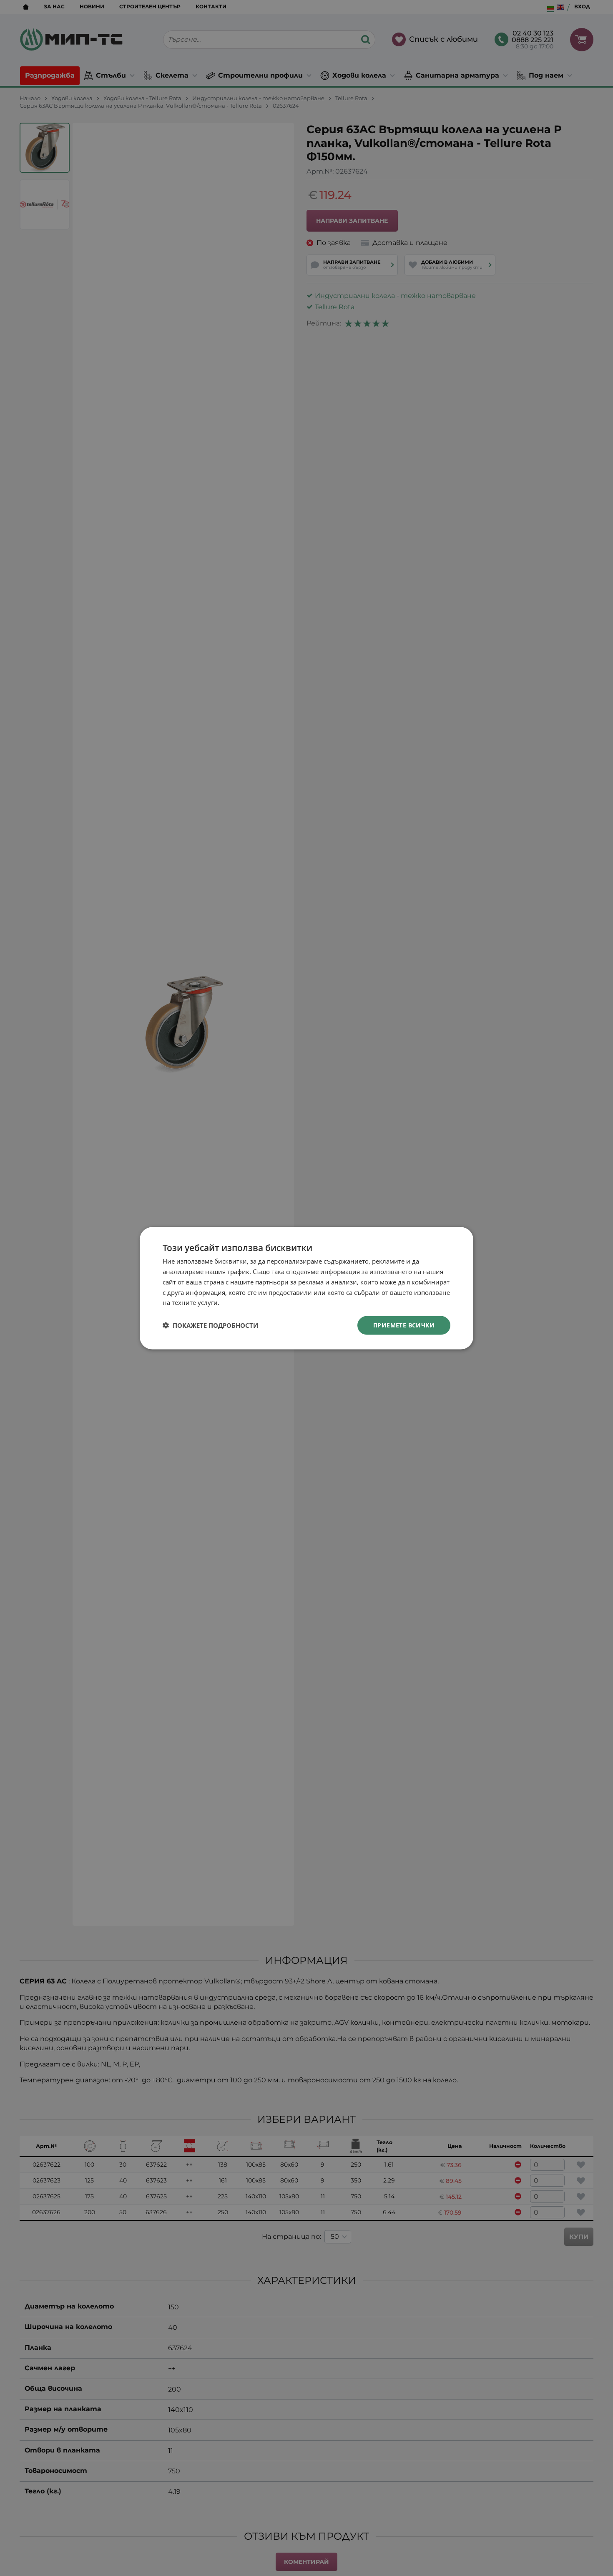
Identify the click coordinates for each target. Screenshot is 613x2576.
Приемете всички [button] (404, 1325)
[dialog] (306, 1288)
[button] (210, 1325)
